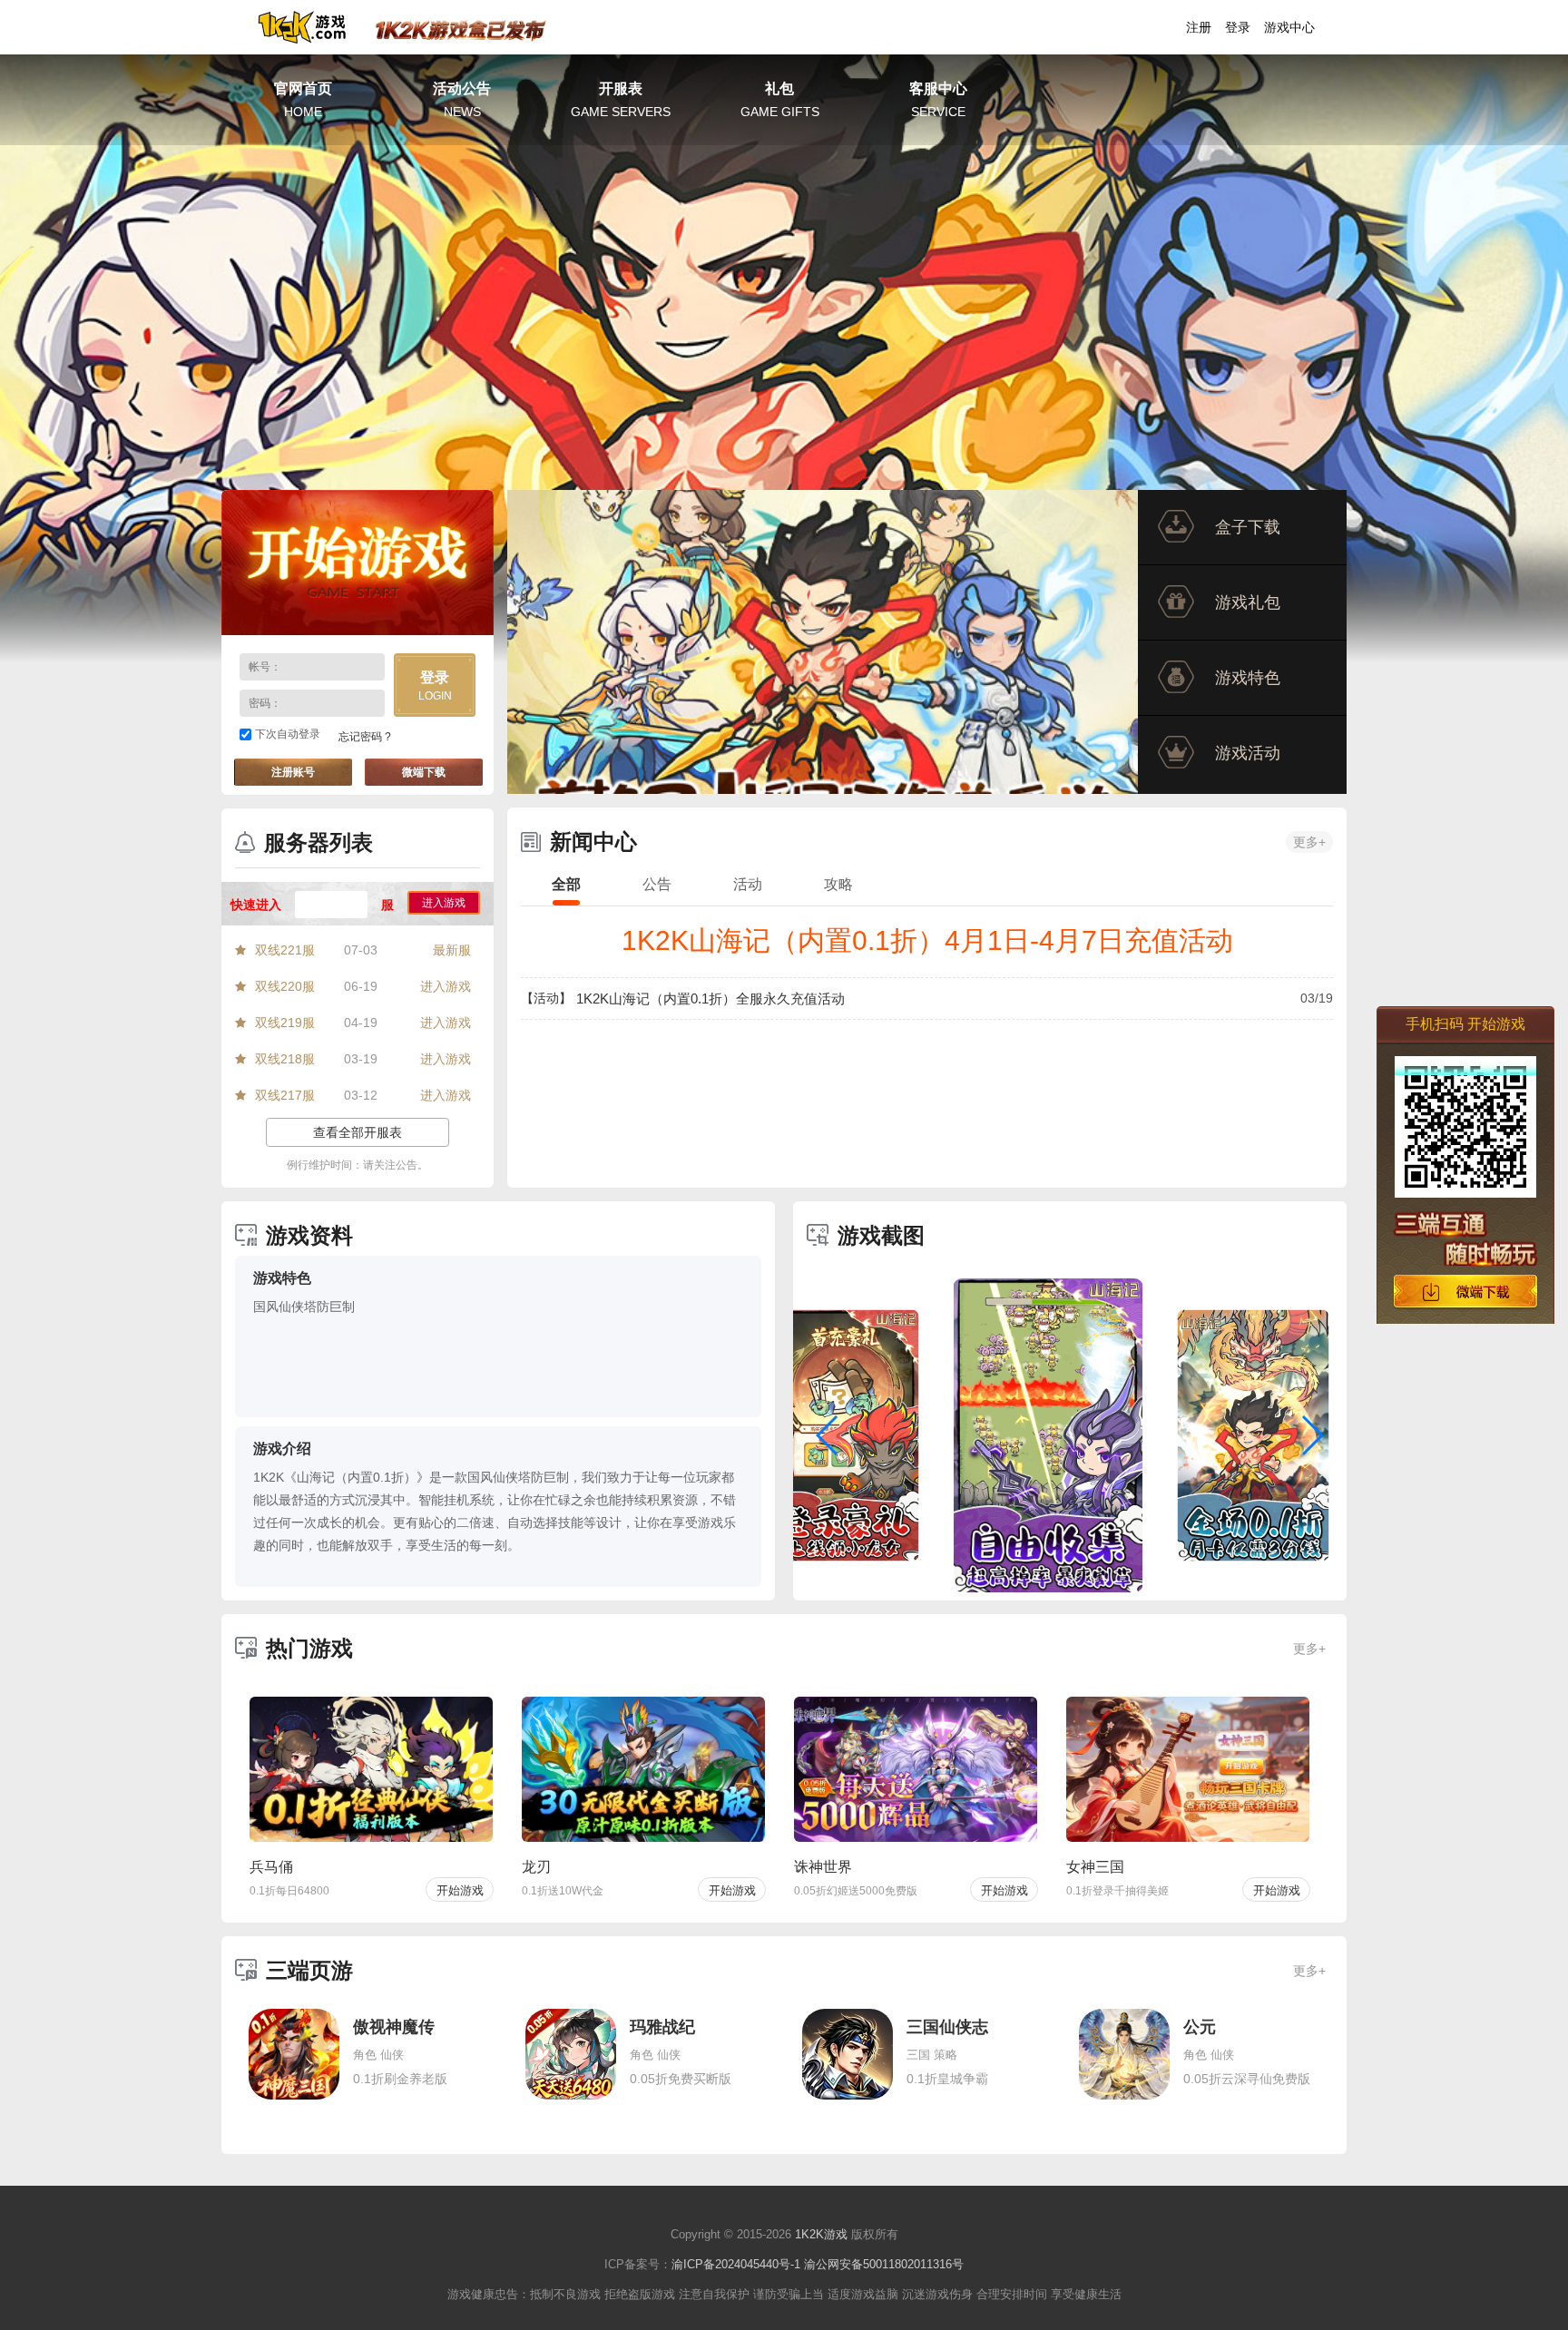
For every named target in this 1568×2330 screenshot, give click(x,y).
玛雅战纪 (662, 2027)
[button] (828, 1435)
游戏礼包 (1248, 602)
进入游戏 (444, 903)
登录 (1238, 27)
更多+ (1309, 842)
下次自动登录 (288, 734)
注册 (1199, 27)
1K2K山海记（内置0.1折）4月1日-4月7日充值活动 (927, 940)
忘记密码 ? (365, 737)
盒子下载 (1248, 527)
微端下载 (424, 772)
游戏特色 (1248, 678)
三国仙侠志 (947, 2027)
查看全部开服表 (358, 1132)
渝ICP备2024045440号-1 (736, 2264)
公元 (1200, 2027)
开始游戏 (358, 563)
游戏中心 (1289, 27)
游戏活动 (1248, 753)
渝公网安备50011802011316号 (884, 2264)
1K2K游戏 (821, 2234)
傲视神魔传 (394, 2027)
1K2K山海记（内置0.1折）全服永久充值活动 (710, 999)
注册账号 (293, 772)
